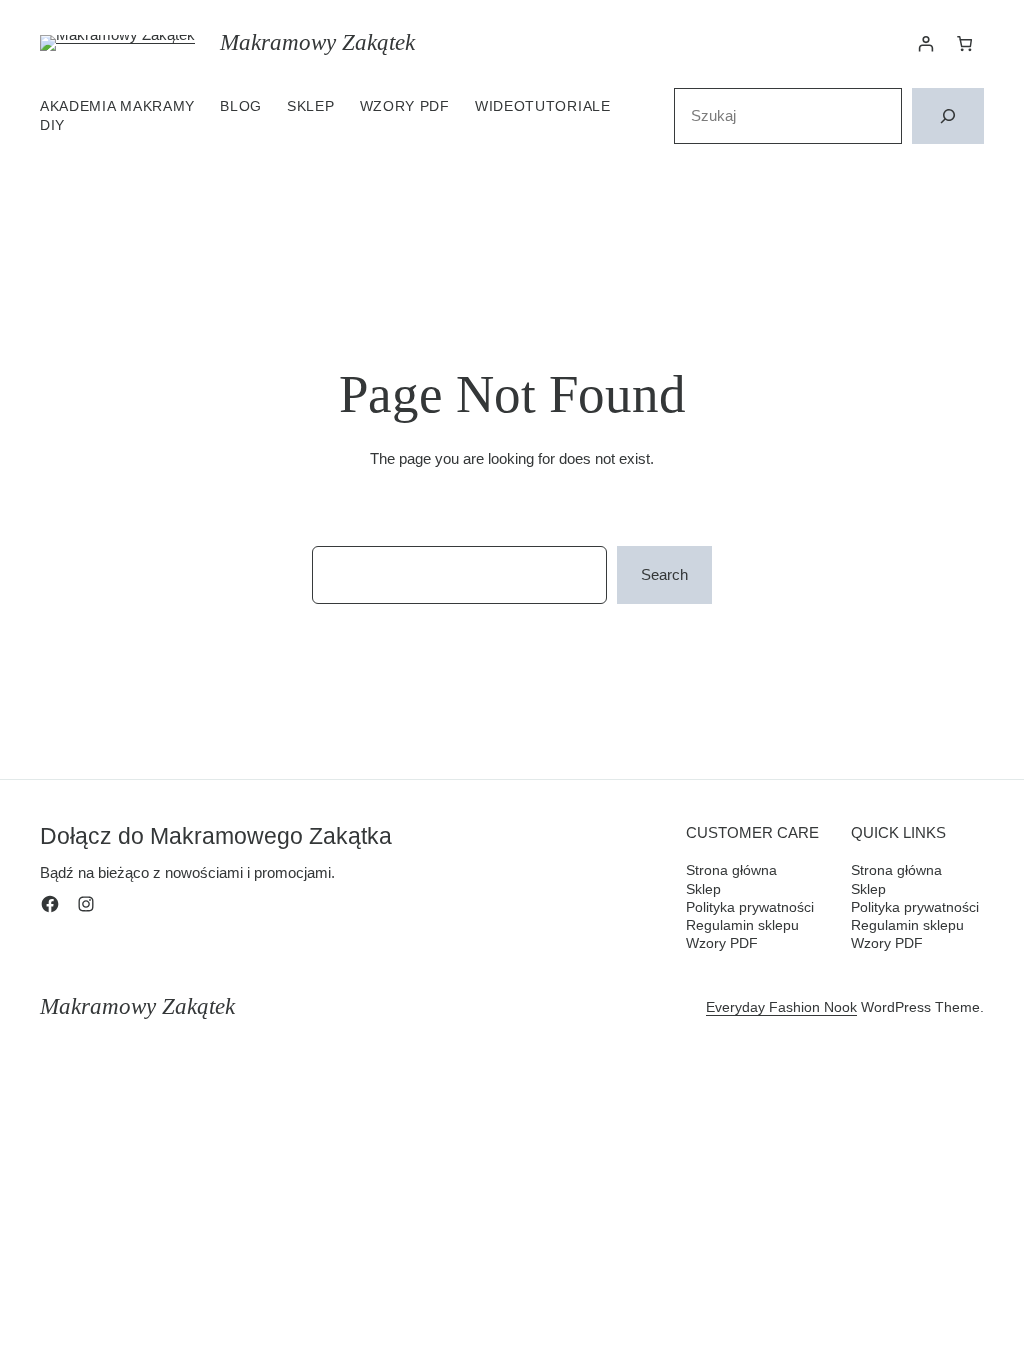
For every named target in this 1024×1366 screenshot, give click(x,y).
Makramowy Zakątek (317, 42)
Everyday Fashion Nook (781, 1007)
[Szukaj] (948, 116)
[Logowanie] (926, 43)
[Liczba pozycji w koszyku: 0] (964, 43)
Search (664, 574)
